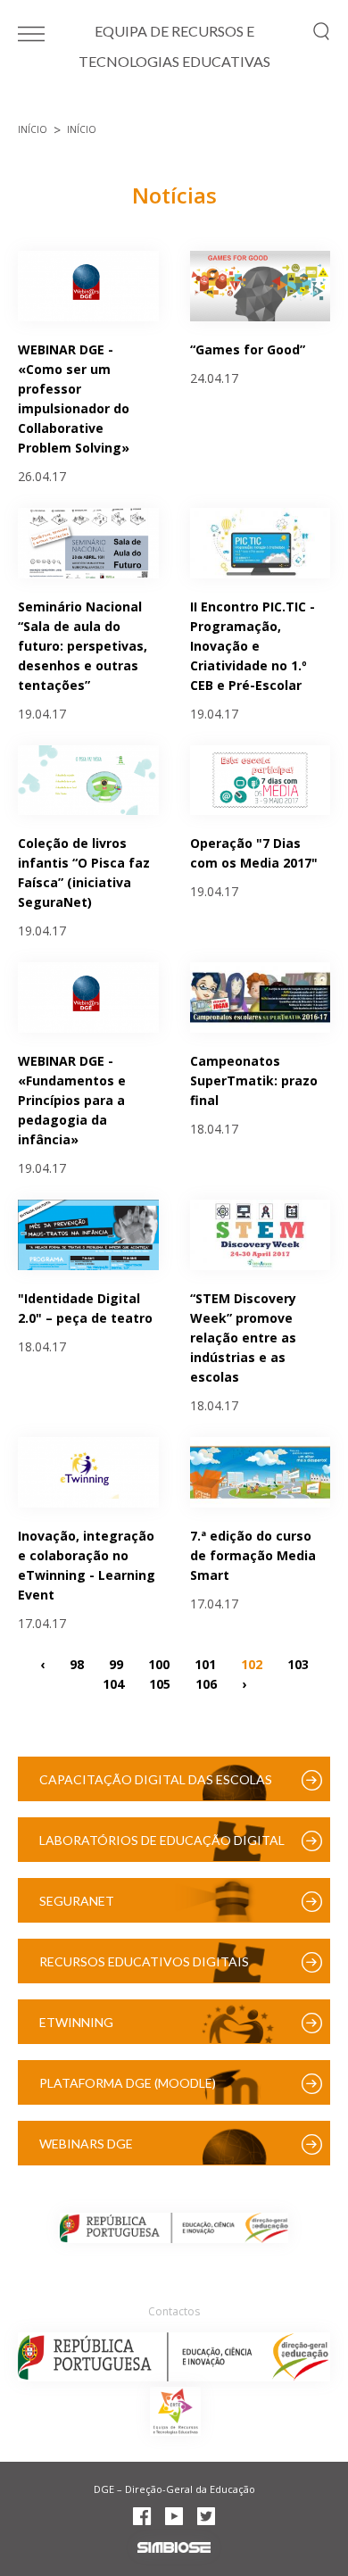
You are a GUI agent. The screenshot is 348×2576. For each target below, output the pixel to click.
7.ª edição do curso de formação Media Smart (253, 1555)
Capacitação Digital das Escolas (156, 1779)
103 (298, 1664)
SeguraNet (77, 1901)
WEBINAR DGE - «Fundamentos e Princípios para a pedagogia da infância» (72, 1100)
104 (113, 1684)
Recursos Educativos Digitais (144, 1961)
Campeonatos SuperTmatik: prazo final (254, 1080)
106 (206, 1684)
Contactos (174, 2311)
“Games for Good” (248, 349)
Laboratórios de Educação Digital (162, 1840)
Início (33, 129)
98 (77, 1664)
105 (160, 1684)
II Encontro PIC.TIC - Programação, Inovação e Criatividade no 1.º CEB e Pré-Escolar (253, 646)
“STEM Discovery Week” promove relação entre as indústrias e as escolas (243, 1338)
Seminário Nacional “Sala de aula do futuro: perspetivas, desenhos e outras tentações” (83, 646)
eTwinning (76, 2022)
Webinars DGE (86, 2144)
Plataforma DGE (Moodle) (128, 2083)
